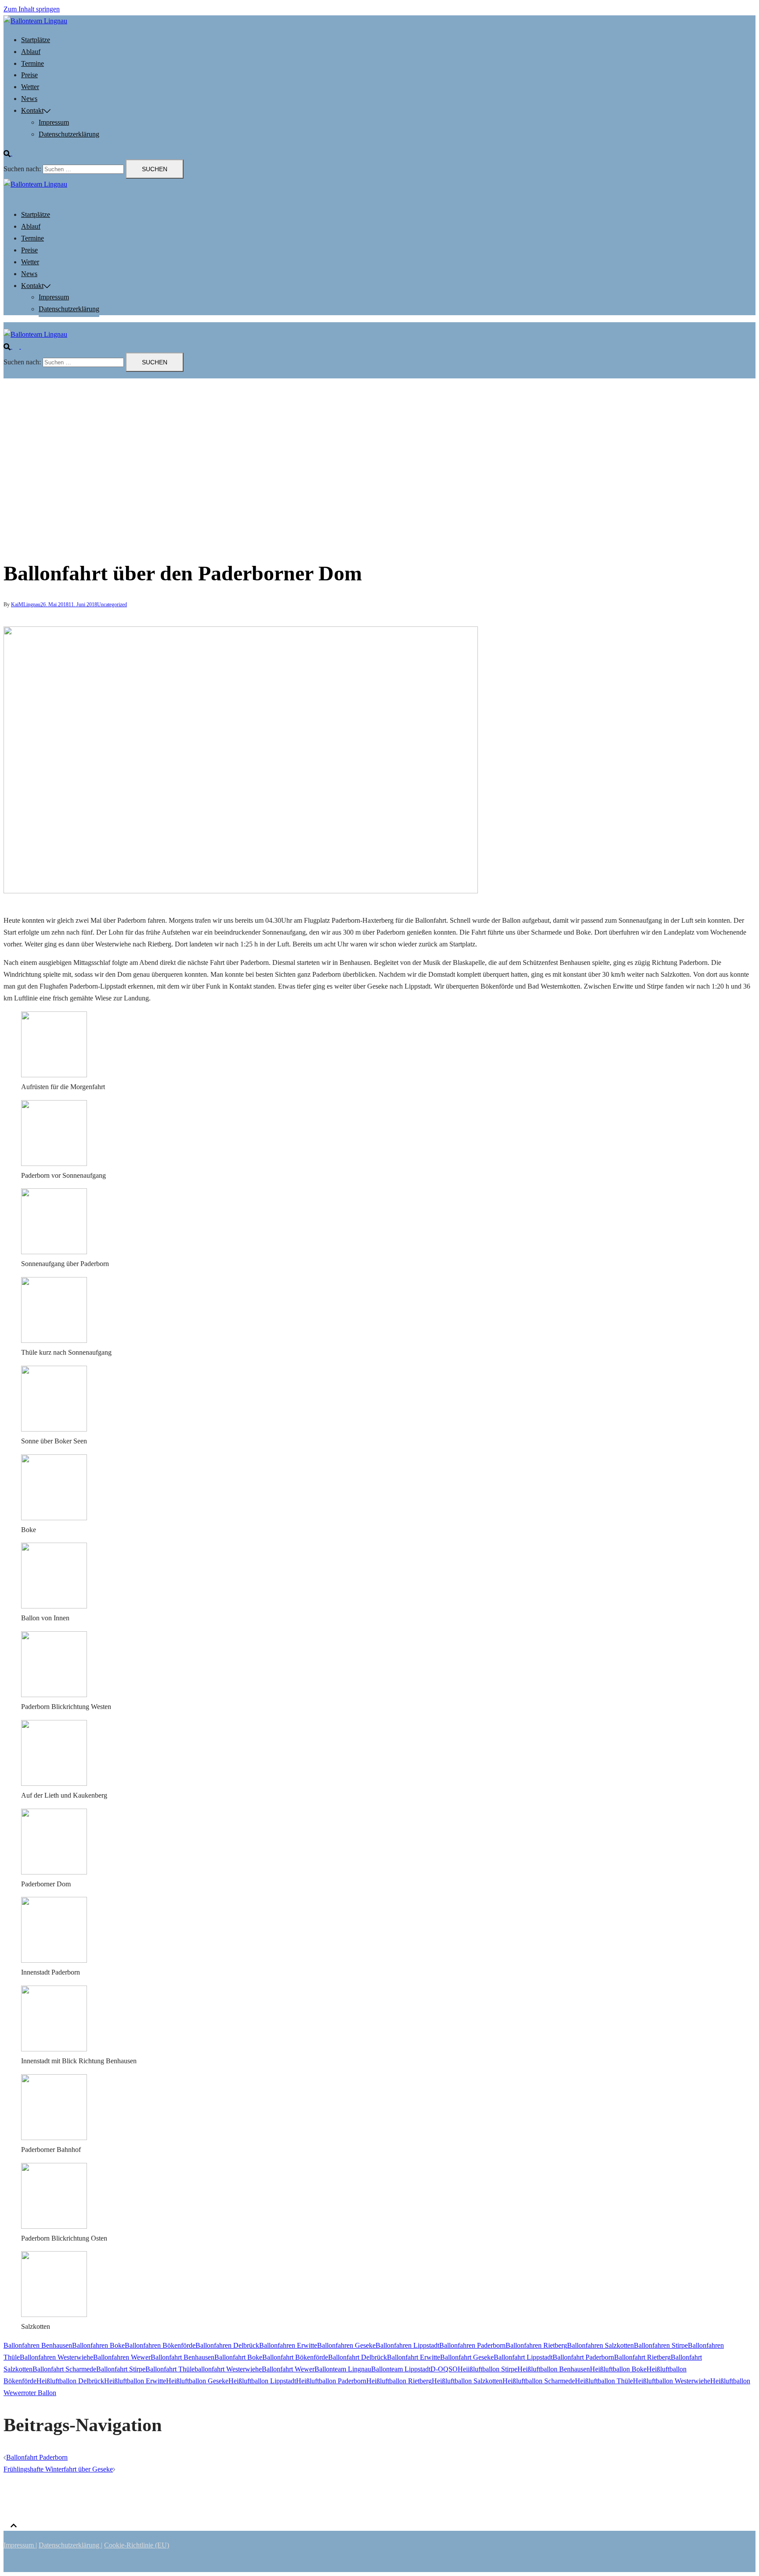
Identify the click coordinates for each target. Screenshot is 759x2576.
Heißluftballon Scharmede (539, 2381)
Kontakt (32, 110)
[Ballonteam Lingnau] (35, 21)
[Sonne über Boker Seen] (54, 1429)
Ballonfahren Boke (98, 2345)
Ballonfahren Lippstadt (407, 2345)
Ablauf (31, 52)
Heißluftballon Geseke (197, 2381)
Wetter (30, 87)
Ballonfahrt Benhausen (183, 2357)
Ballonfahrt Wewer (288, 2369)
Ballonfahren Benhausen (38, 2345)
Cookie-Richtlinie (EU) (137, 2545)
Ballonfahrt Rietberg (642, 2357)
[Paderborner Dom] (54, 1872)
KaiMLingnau (26, 604)
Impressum (54, 122)
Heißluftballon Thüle (604, 2381)
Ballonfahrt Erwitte (414, 2357)
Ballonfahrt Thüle (170, 2369)
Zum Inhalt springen (32, 9)
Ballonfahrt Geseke (467, 2357)
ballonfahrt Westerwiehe (228, 2369)
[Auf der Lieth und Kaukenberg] (54, 1783)
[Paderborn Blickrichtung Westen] (54, 1695)
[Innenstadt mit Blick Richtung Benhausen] (54, 2049)
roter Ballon (40, 2393)
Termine (33, 63)
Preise (29, 75)
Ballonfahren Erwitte (288, 2345)
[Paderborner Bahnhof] (54, 2138)
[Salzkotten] (54, 2315)
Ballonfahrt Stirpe (121, 2369)
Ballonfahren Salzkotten (600, 2345)
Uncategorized (112, 604)
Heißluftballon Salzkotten (467, 2381)
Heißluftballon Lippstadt (262, 2381)
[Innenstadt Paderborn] (54, 1960)
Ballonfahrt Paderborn (583, 2357)
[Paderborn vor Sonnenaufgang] (54, 1164)
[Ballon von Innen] (54, 1606)
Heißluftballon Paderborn (331, 2381)
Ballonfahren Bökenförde (160, 2345)
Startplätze (36, 40)
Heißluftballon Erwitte (135, 2381)
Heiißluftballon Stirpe (488, 2369)
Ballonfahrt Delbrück (358, 2357)
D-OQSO (444, 2369)
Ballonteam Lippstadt (401, 2369)
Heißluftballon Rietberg (399, 2381)
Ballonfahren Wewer (122, 2357)
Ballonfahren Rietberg (536, 2345)
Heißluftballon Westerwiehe (672, 2381)
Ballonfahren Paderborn (472, 2345)
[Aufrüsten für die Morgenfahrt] (54, 1075)
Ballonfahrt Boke (238, 2357)
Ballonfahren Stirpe (661, 2345)
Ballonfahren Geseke (346, 2345)
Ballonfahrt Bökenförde (295, 2357)
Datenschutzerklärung (69, 134)
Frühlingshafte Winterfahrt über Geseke (58, 2469)
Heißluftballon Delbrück (70, 2381)
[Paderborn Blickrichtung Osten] (54, 2226)
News (29, 99)
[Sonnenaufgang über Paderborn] (54, 1252)
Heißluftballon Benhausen (554, 2369)
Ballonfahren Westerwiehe (56, 2357)
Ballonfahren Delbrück (227, 2345)
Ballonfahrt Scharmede (64, 2369)
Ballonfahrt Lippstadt (523, 2357)
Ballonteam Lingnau (343, 2369)
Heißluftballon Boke (618, 2369)
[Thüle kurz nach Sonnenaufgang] (54, 1340)
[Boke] (54, 1518)
